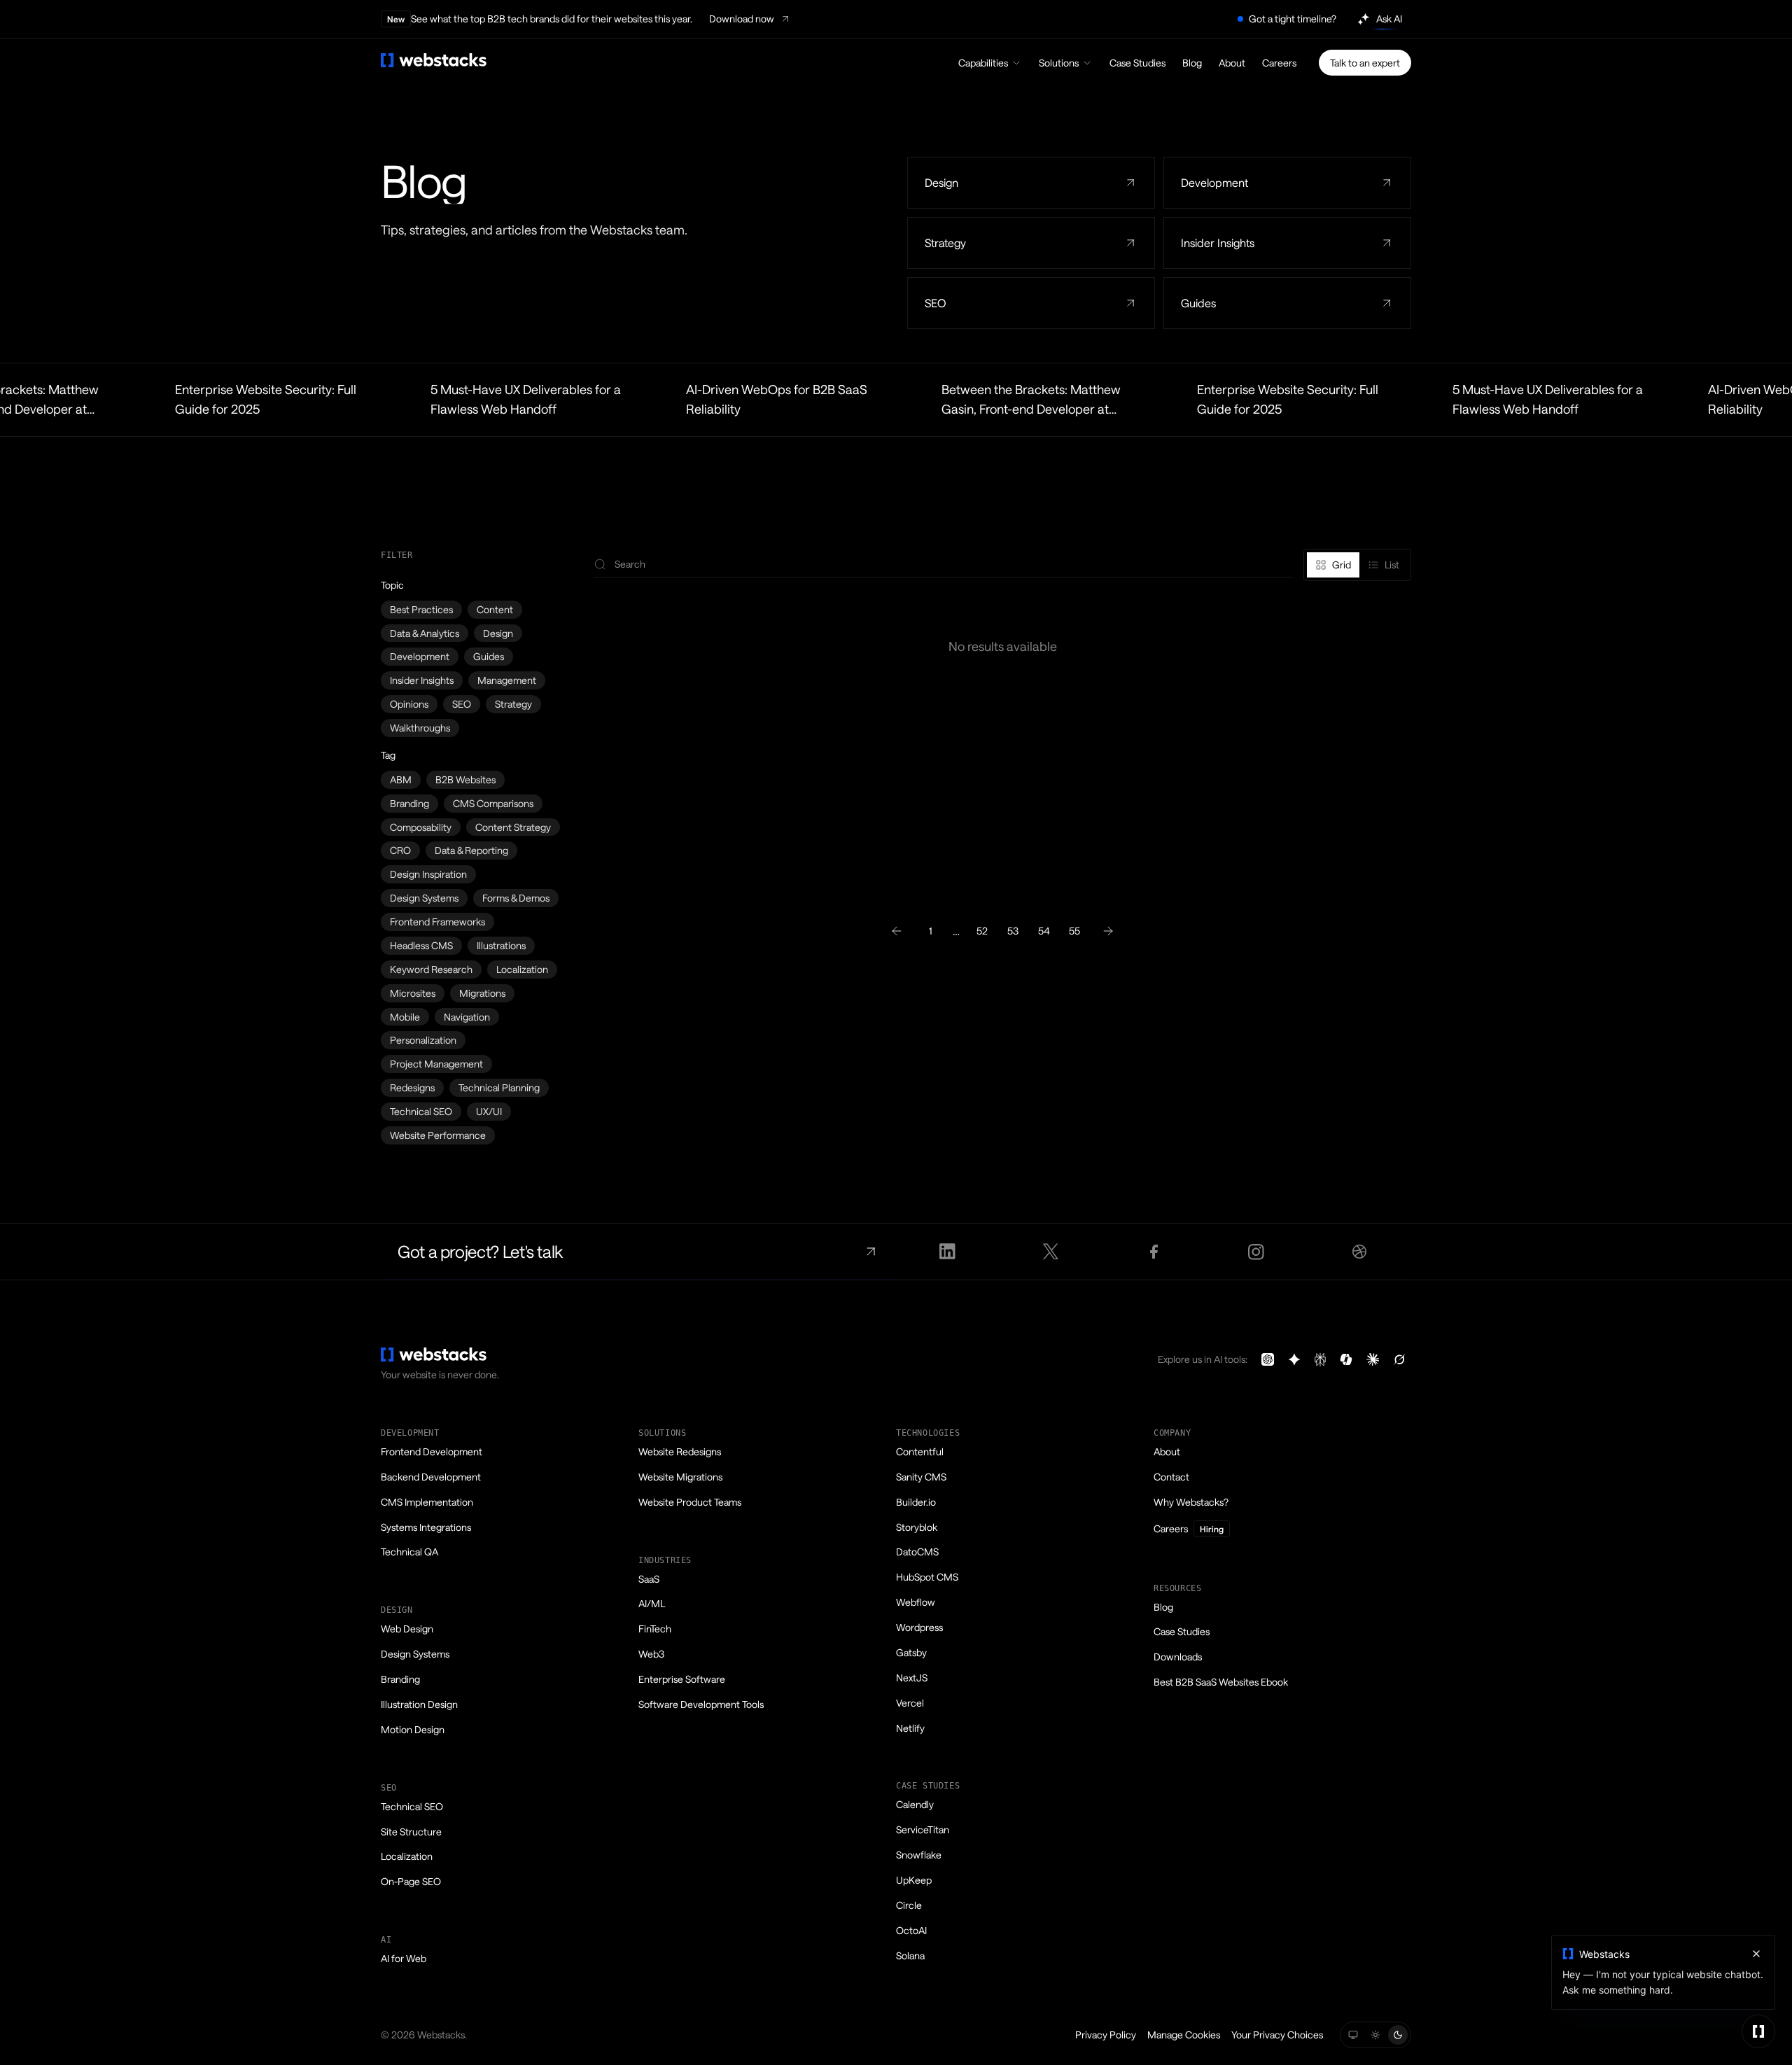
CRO (400, 850)
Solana (910, 1955)
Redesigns (412, 1087)
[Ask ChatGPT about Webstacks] (1268, 1359)
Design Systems (424, 898)
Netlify (910, 1728)
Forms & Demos (516, 898)
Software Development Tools (701, 1704)
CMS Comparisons (493, 803)
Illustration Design (419, 1704)
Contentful (920, 1451)
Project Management (436, 1064)
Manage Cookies (1184, 2035)
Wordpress (919, 1627)
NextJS (912, 1678)
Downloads (1178, 1657)
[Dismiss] (1756, 1954)
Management (507, 680)
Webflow (916, 1602)
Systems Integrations (426, 1527)
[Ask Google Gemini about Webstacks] (1294, 1359)
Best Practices (421, 609)
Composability (421, 827)
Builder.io (916, 1502)
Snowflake (919, 1855)
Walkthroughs (420, 728)
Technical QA (409, 1552)
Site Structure (411, 1832)
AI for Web (404, 1958)
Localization (522, 969)
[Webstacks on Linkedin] (947, 1252)
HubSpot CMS (927, 1577)
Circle (909, 1905)
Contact (1171, 1477)
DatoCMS (917, 1552)
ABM (401, 779)
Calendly (915, 1804)
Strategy (513, 704)
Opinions (409, 704)
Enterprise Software (682, 1679)
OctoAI (911, 1930)
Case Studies (1137, 63)
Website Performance (438, 1135)
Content (495, 609)
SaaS (649, 1579)
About (1232, 63)
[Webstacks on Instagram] (1257, 1252)
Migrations (482, 993)
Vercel (910, 1703)
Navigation (467, 1017)
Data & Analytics (425, 633)
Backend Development (431, 1477)
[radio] (1333, 565)
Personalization (423, 1040)
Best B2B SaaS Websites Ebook (1221, 1682)
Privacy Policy (1106, 2035)
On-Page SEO (411, 1881)
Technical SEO (421, 1111)
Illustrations (501, 945)
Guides (489, 656)
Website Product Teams (690, 1502)
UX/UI (489, 1111)
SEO (462, 704)
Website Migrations (680, 1477)
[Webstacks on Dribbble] (1360, 1252)
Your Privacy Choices (1277, 2035)
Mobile (405, 1017)
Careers (1279, 63)
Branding (409, 803)
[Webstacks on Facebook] (1153, 1252)
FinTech (655, 1629)
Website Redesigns (680, 1451)
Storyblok (917, 1527)
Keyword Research (431, 969)
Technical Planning (499, 1087)
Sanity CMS (921, 1477)
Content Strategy (513, 827)
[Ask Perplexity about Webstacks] (1320, 1359)
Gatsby (911, 1652)
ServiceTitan (923, 1829)
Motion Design (413, 1729)
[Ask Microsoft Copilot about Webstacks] (1346, 1359)
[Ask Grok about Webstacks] (1399, 1359)
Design (498, 633)
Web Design (407, 1629)
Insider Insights (422, 680)
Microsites (413, 993)
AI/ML (652, 1603)
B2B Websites (465, 779)
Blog (1192, 63)
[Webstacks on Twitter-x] (1050, 1252)
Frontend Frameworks (437, 922)
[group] (1357, 565)
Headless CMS (421, 945)
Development (420, 656)
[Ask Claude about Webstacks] (1373, 1359)
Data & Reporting (471, 850)
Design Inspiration (428, 874)
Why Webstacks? (1191, 1502)
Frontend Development (432, 1451)
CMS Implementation (427, 1502)
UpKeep (914, 1880)
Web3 (651, 1654)
